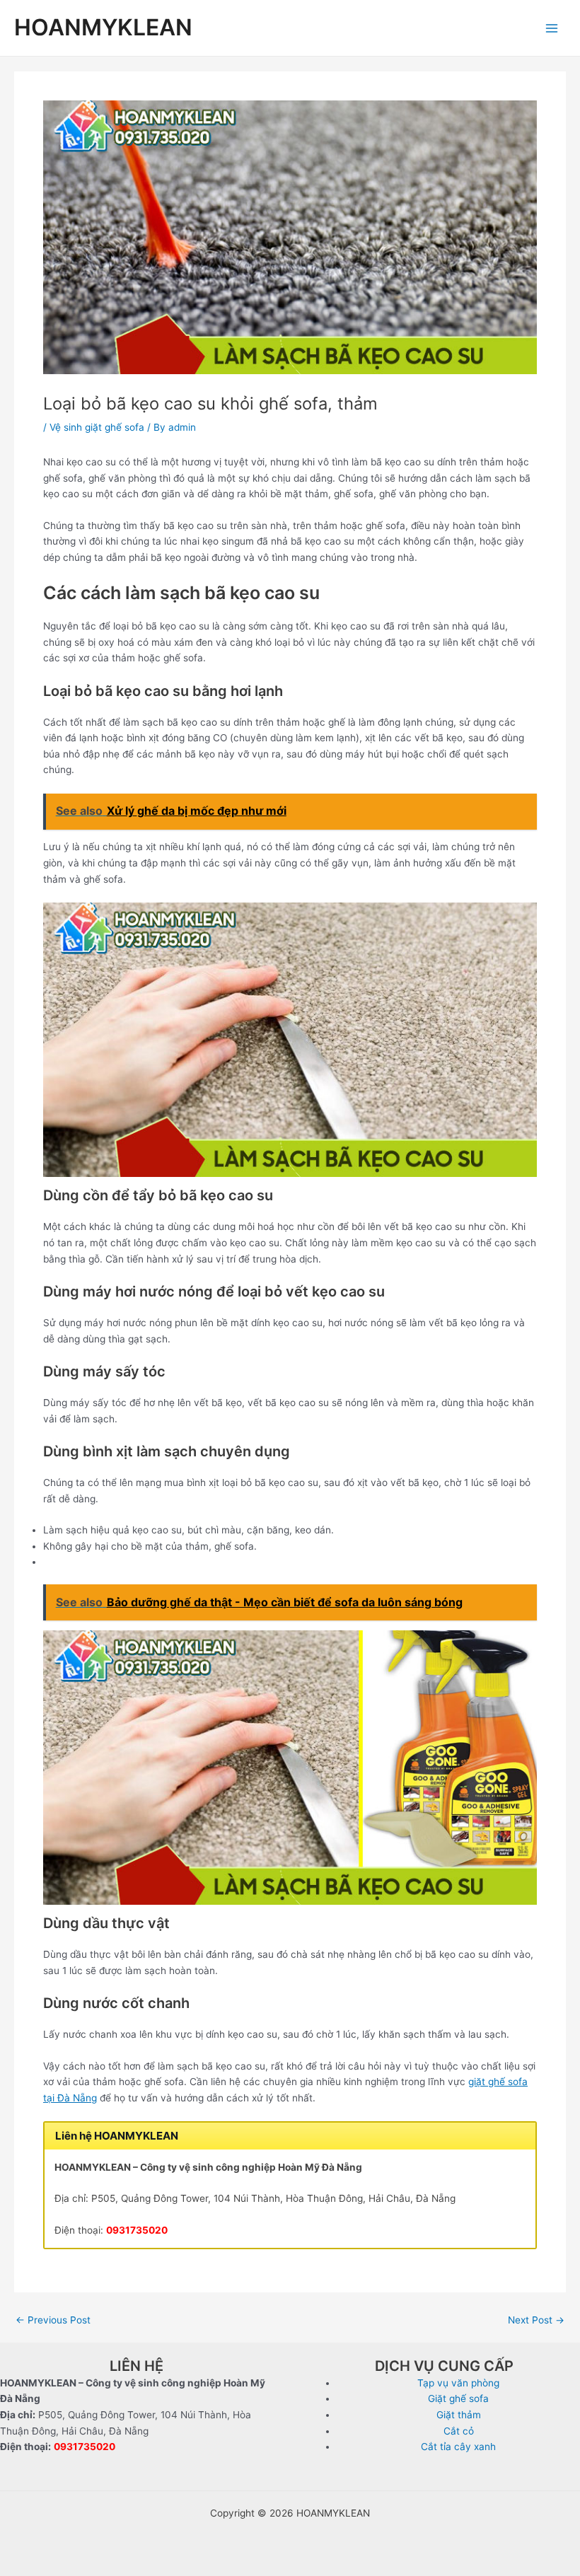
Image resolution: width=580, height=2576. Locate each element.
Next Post (536, 2321)
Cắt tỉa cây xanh (458, 2447)
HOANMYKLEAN (103, 27)
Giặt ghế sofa (458, 2398)
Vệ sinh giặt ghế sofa (97, 427)
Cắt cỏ (459, 2431)
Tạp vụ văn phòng (458, 2383)
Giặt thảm (459, 2415)
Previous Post (53, 2321)
